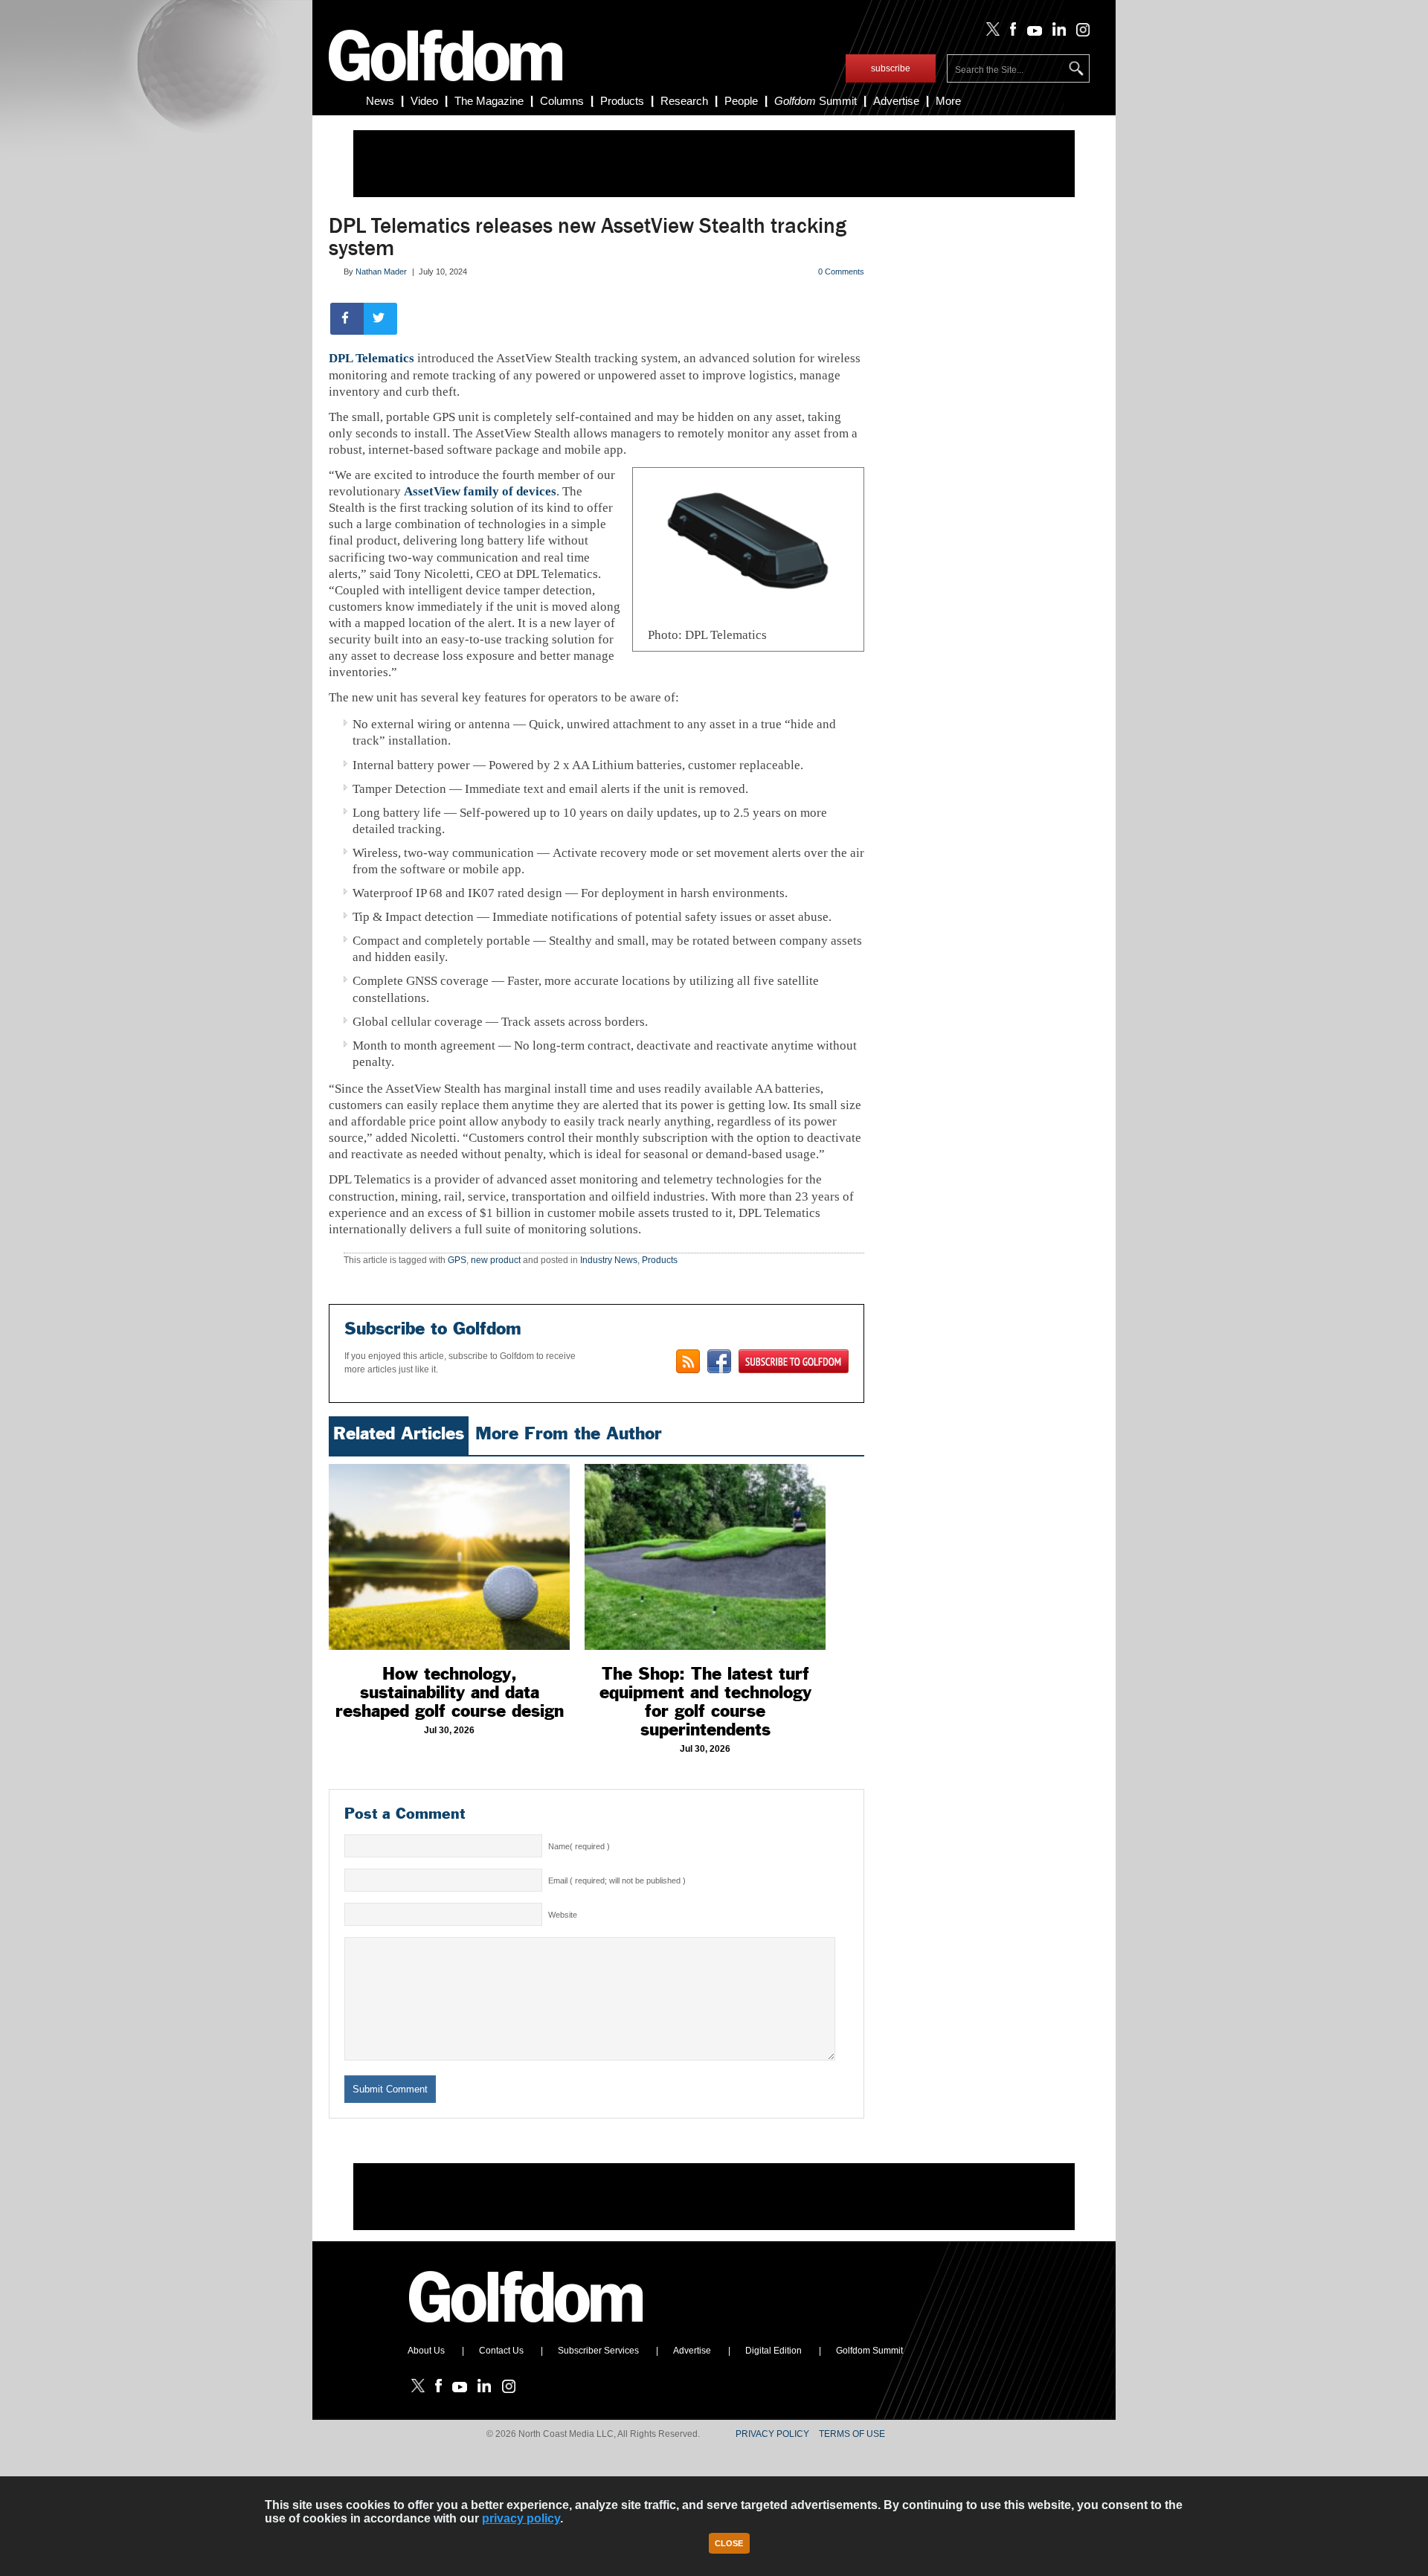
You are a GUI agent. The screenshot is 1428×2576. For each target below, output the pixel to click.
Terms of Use (852, 2434)
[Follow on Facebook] (1010, 33)
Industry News (609, 1260)
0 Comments (841, 272)
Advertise (896, 101)
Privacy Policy (772, 2434)
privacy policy (521, 2518)
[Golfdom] (527, 2329)
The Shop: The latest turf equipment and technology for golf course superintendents (705, 1702)
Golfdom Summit (869, 2351)
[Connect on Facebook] (719, 1361)
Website (563, 1915)
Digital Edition (773, 2351)
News (380, 101)
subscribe (891, 68)
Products (622, 101)
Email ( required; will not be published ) (617, 1880)
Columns (562, 101)
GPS (457, 1260)
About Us (426, 2351)
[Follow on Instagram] (1079, 33)
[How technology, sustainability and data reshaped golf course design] (449, 1557)
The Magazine (489, 101)
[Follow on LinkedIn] (1056, 33)
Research (684, 101)
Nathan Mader (381, 272)
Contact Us (501, 2351)
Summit (816, 101)
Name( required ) (579, 1846)
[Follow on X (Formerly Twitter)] (990, 33)
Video (424, 101)
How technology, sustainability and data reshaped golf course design (450, 1692)
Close (729, 2543)
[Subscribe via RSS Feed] (688, 1361)
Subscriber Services (598, 2351)
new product (496, 1260)
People (741, 101)
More (948, 101)
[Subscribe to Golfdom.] (794, 1361)
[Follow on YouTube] (1031, 33)
